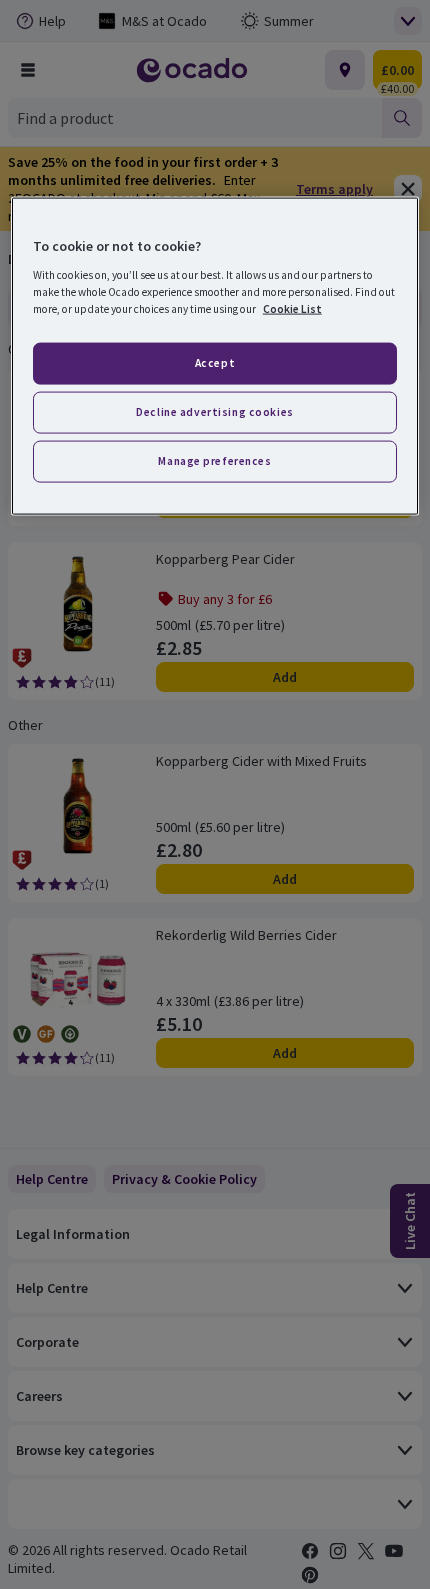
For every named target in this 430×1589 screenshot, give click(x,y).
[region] (215, 356)
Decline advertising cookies (214, 412)
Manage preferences (214, 461)
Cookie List (292, 309)
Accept (215, 363)
